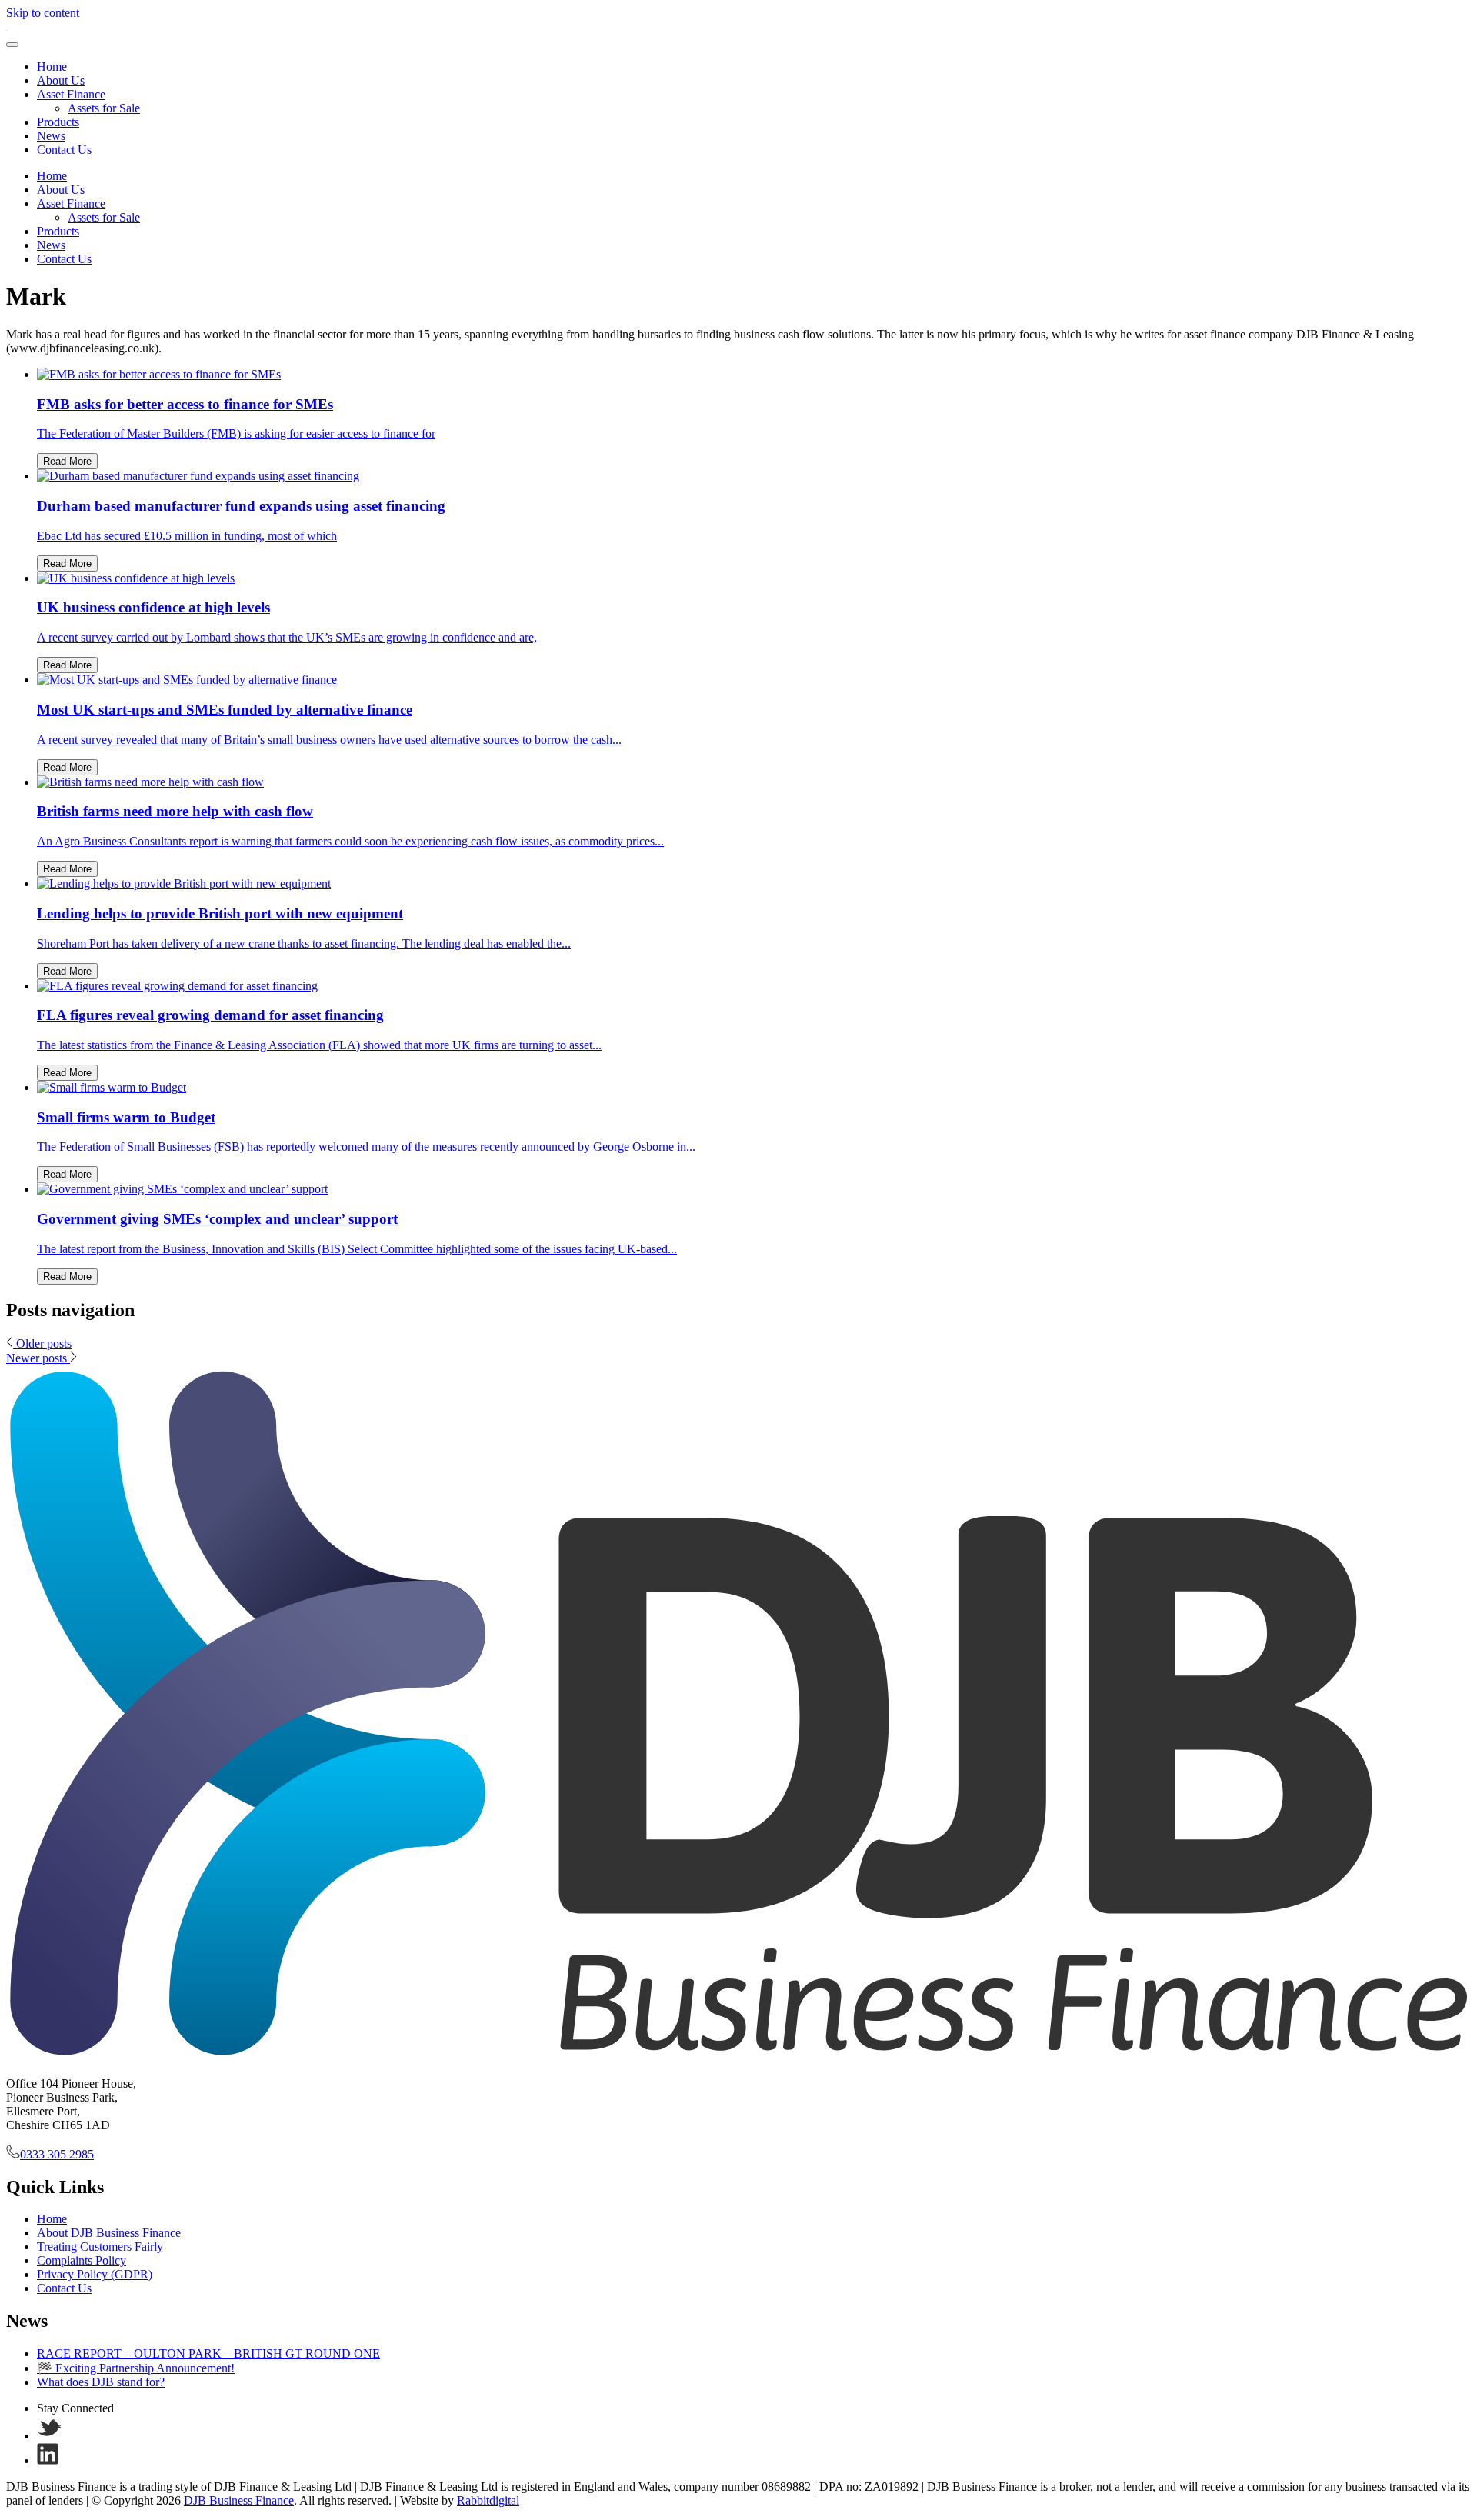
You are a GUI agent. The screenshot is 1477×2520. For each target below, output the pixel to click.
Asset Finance (71, 94)
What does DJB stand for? (101, 2382)
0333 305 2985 (57, 2154)
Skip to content (43, 13)
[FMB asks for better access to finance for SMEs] (159, 374)
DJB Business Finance (239, 2500)
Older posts (42, 1343)
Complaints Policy (82, 2260)
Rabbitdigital (488, 2500)
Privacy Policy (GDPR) (95, 2274)
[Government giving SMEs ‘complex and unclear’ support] (182, 1189)
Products (58, 122)
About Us (61, 80)
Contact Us (64, 150)
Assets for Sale (104, 108)
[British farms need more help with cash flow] (150, 782)
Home (52, 67)
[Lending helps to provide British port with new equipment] (184, 883)
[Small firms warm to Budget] (112, 1087)
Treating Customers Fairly (100, 2247)
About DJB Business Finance (109, 2233)
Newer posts (38, 1358)
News (51, 136)
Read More (67, 461)
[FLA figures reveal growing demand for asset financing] (177, 986)
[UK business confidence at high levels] (136, 578)
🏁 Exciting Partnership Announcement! (136, 2368)
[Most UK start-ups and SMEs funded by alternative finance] (187, 680)
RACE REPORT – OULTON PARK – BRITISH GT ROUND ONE (208, 2353)
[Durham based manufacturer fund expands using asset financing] (198, 476)
